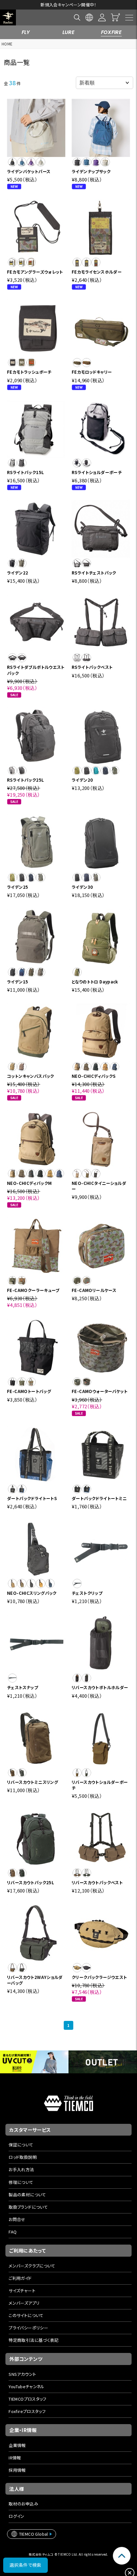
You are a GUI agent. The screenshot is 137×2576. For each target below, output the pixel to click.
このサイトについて (26, 2315)
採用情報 (17, 2470)
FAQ (13, 2232)
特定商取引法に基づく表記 (34, 2340)
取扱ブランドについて (28, 2207)
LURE (69, 32)
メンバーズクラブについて (32, 2266)
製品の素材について (27, 2195)
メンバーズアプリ (24, 2303)
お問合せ (17, 2219)
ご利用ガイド (20, 2278)
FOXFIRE (112, 32)
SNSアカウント (22, 2374)
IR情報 (15, 2458)
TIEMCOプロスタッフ (28, 2399)
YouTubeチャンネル (27, 2386)
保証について (21, 2145)
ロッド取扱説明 (23, 2157)
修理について (21, 2182)
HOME (7, 44)
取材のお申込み (23, 2504)
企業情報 (17, 2445)
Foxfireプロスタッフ (27, 2411)
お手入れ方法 (21, 2169)
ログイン (17, 2516)
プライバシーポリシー (28, 2328)
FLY (26, 32)
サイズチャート (22, 2291)
